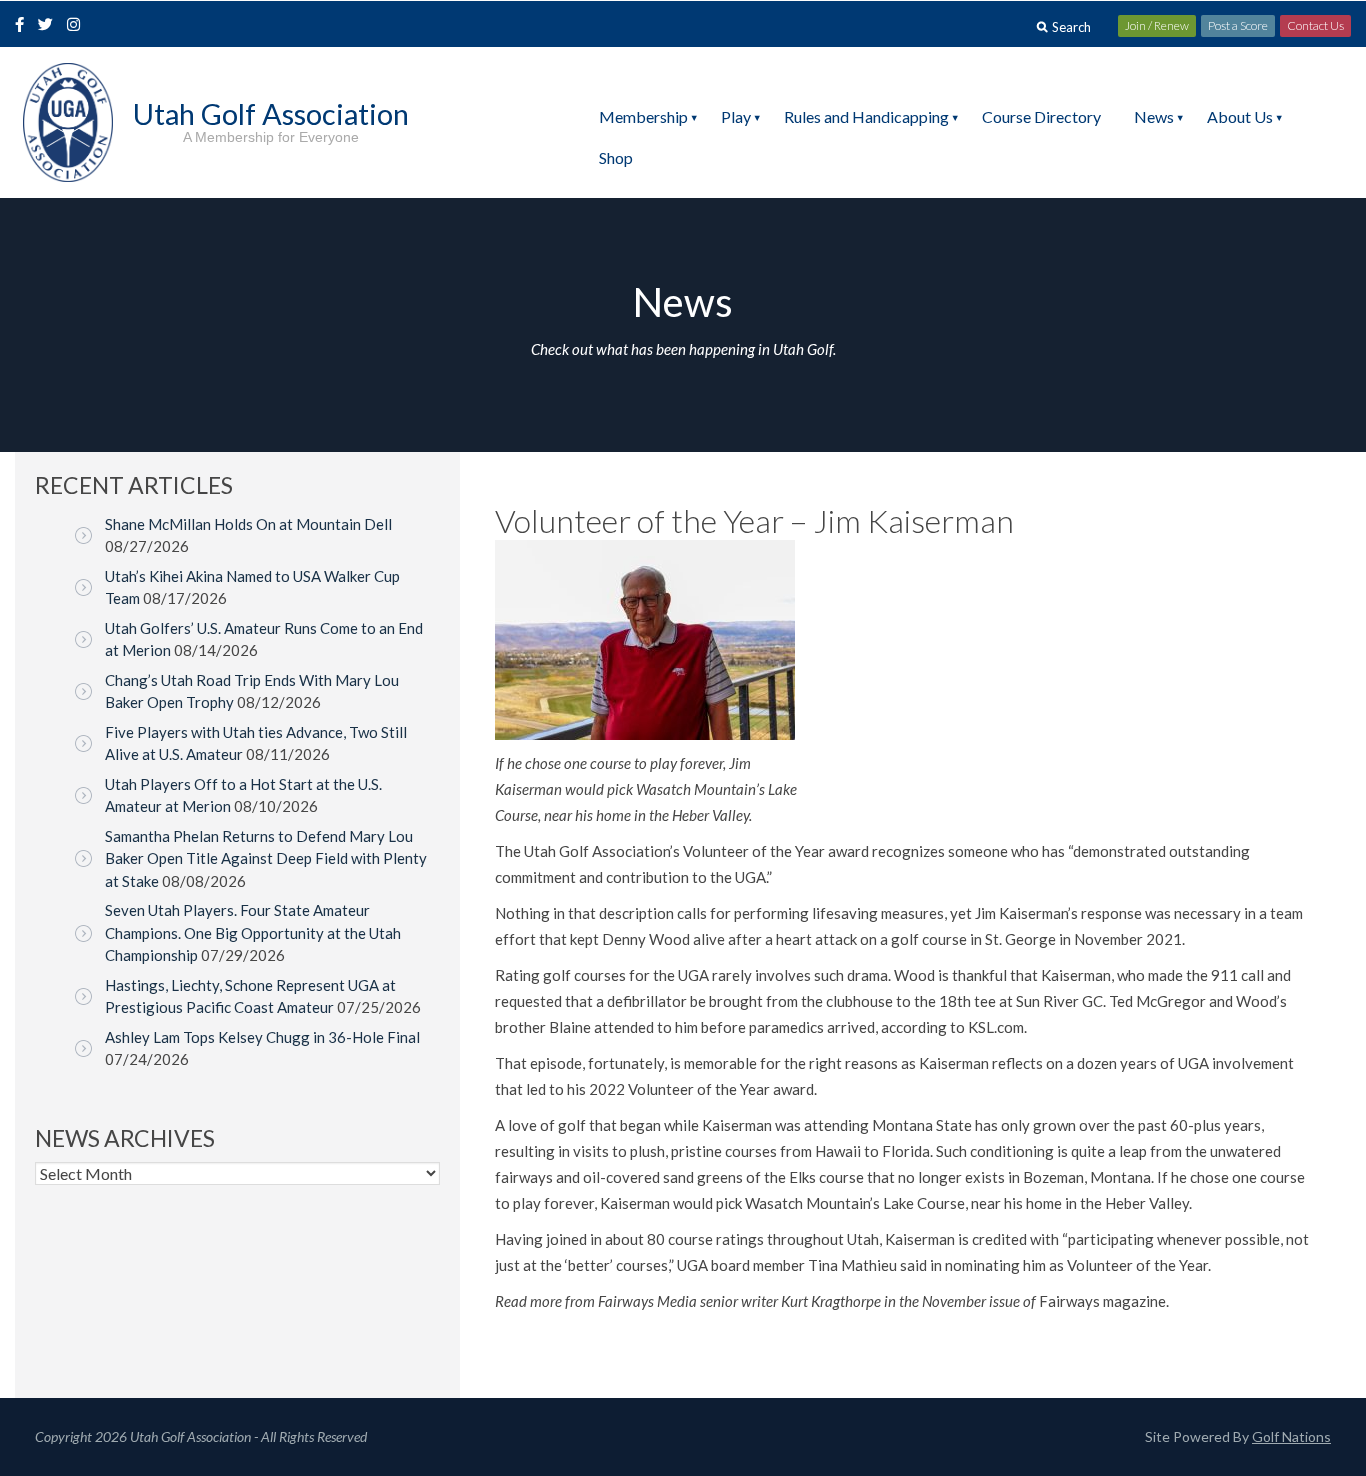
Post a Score (1238, 25)
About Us (1240, 116)
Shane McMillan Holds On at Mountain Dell (248, 524)
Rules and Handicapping (866, 116)
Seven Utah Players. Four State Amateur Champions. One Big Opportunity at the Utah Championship (253, 932)
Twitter (51, 26)
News (1154, 116)
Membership (643, 116)
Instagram (78, 26)
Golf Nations (1291, 1436)
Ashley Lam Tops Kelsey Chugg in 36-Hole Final (262, 1037)
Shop (616, 157)
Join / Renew (1157, 25)
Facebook (22, 26)
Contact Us (1315, 25)
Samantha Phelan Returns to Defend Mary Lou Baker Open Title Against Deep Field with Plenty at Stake (266, 858)
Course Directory (1041, 116)
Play (736, 116)
